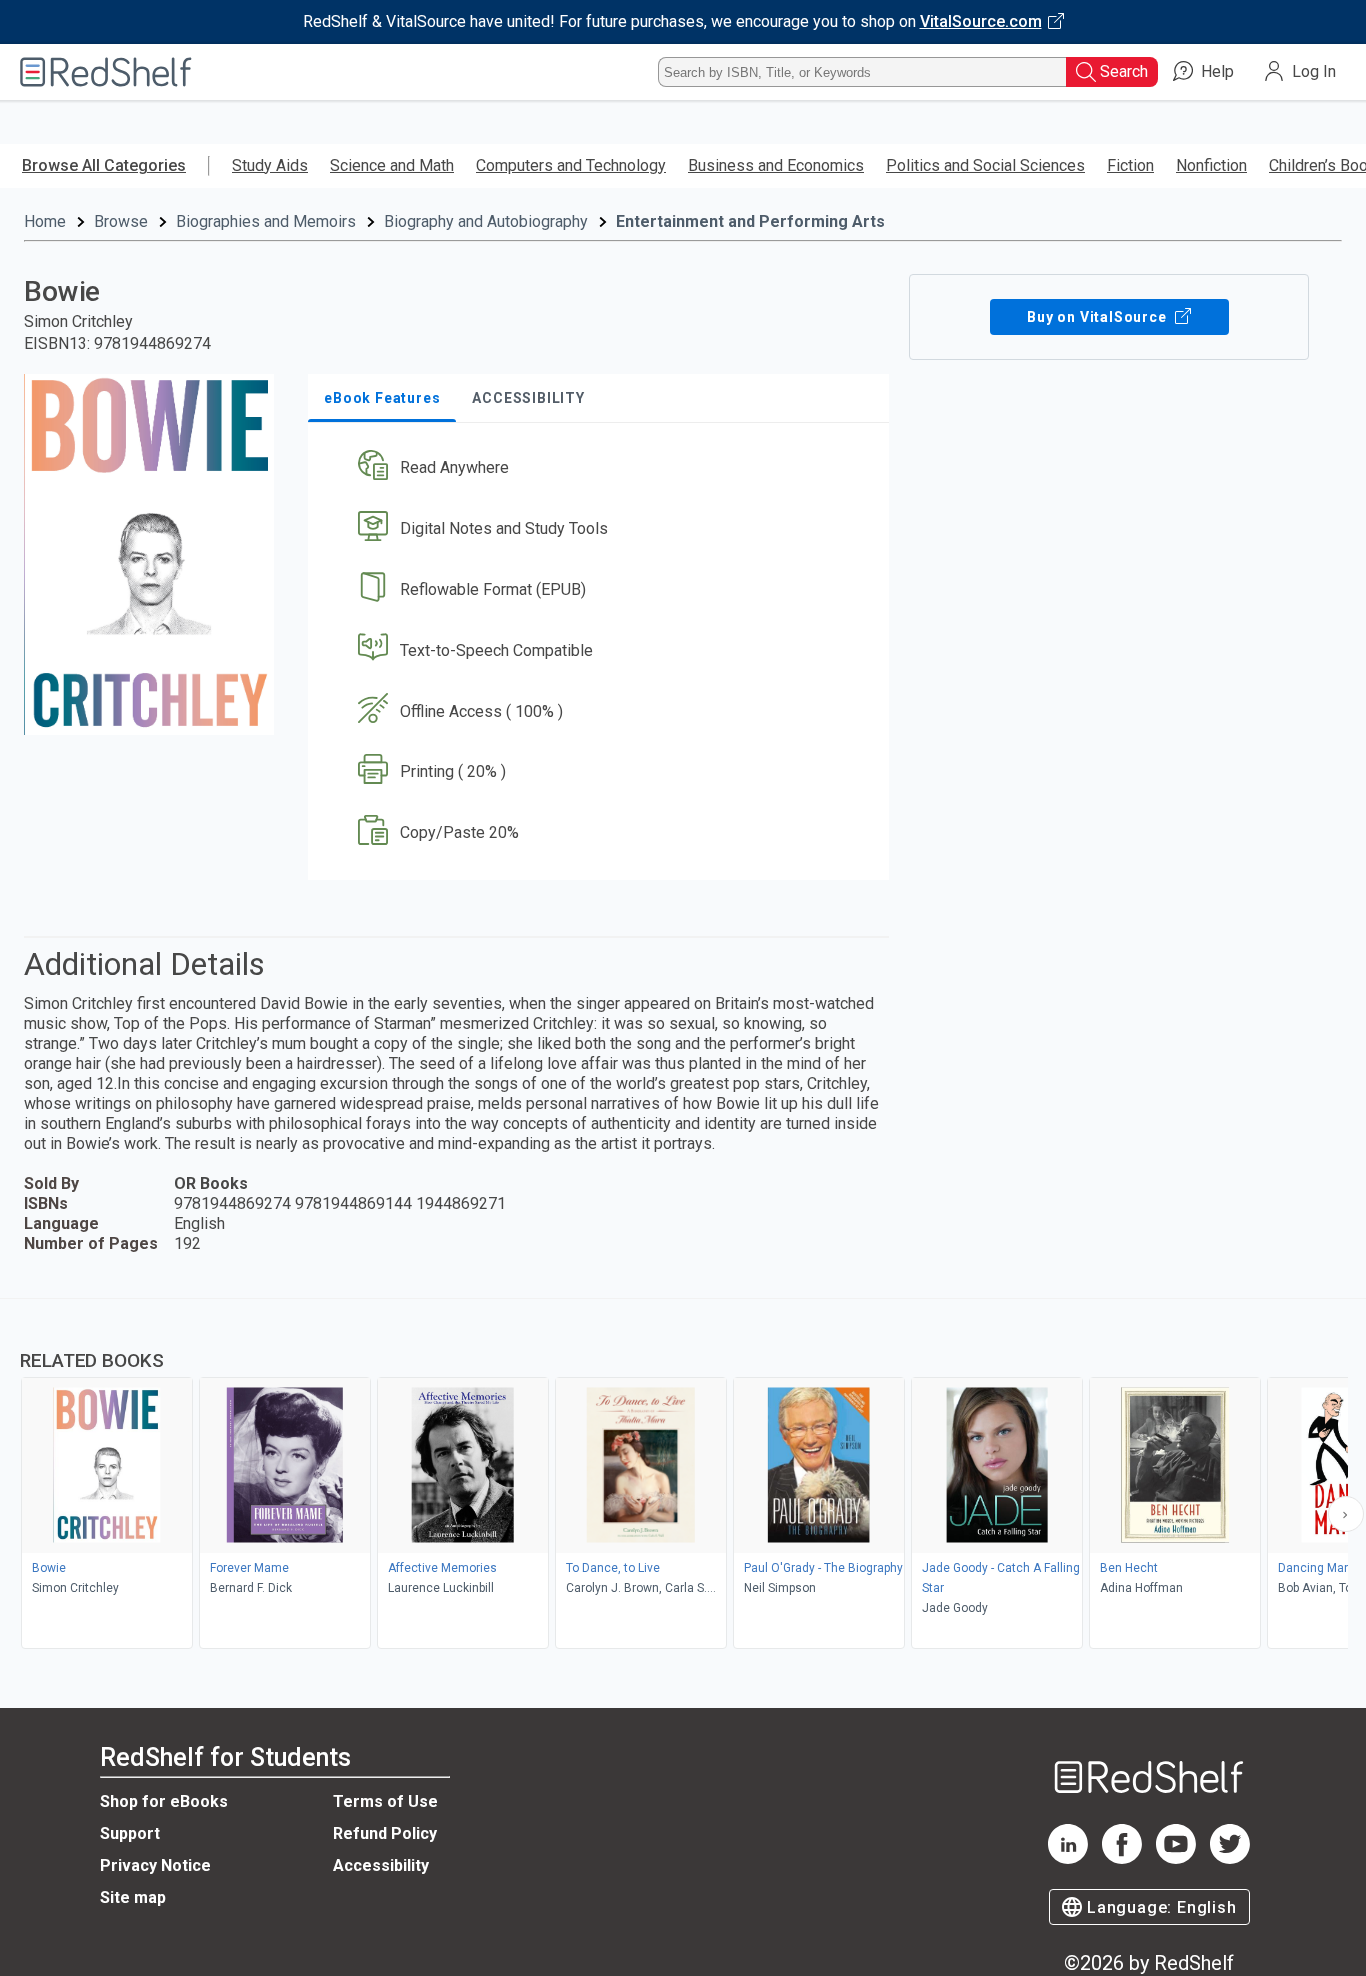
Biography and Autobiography (486, 221)
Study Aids (270, 165)
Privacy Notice (155, 1865)
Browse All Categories (104, 165)
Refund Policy (385, 1833)
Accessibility (381, 1865)
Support (130, 1833)
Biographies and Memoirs (266, 221)
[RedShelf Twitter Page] (1230, 1858)
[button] (602, 468)
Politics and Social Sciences (985, 165)
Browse (121, 221)
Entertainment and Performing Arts (750, 221)
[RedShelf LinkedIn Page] (1068, 1858)
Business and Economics (776, 165)
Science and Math (392, 165)
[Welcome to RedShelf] (106, 72)
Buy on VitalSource (1098, 317)
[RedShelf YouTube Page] (1176, 1858)
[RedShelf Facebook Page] (1122, 1858)
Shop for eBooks (164, 1801)
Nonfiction (1211, 165)
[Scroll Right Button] (1346, 1514)
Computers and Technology (571, 165)
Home (45, 221)
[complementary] (683, 1476)
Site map (133, 1897)
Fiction (1130, 165)
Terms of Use (385, 1801)
